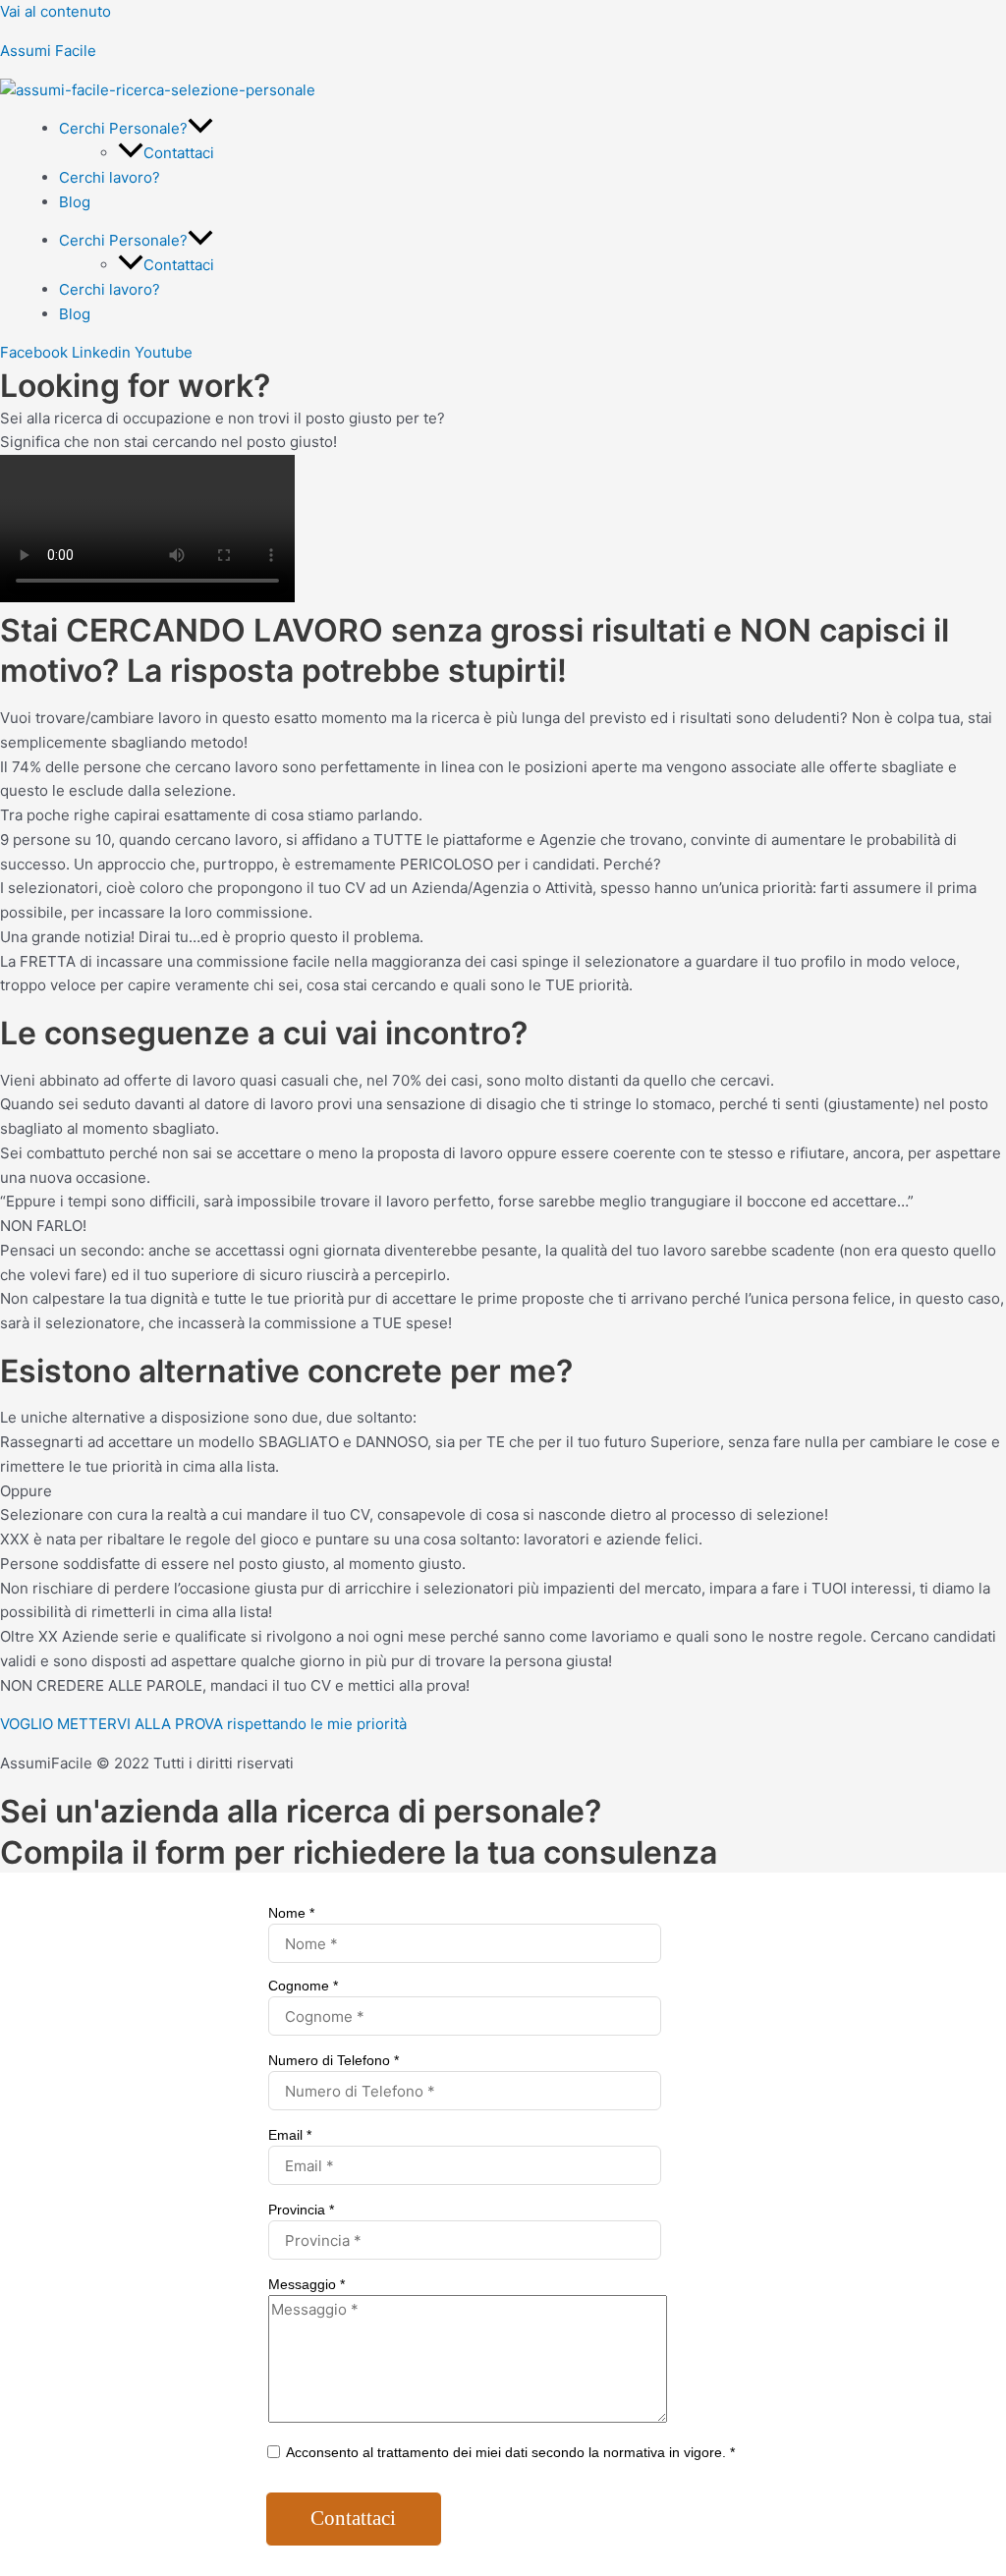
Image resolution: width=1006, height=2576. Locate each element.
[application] (200, 128)
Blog (75, 202)
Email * (290, 2135)
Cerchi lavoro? (110, 177)
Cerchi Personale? (123, 128)
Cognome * (303, 1986)
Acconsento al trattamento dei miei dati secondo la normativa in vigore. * (509, 2452)
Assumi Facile (48, 51)
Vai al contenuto (56, 11)
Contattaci (179, 153)
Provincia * (301, 2210)
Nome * (291, 1913)
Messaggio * (307, 2284)
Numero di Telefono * (334, 2060)
